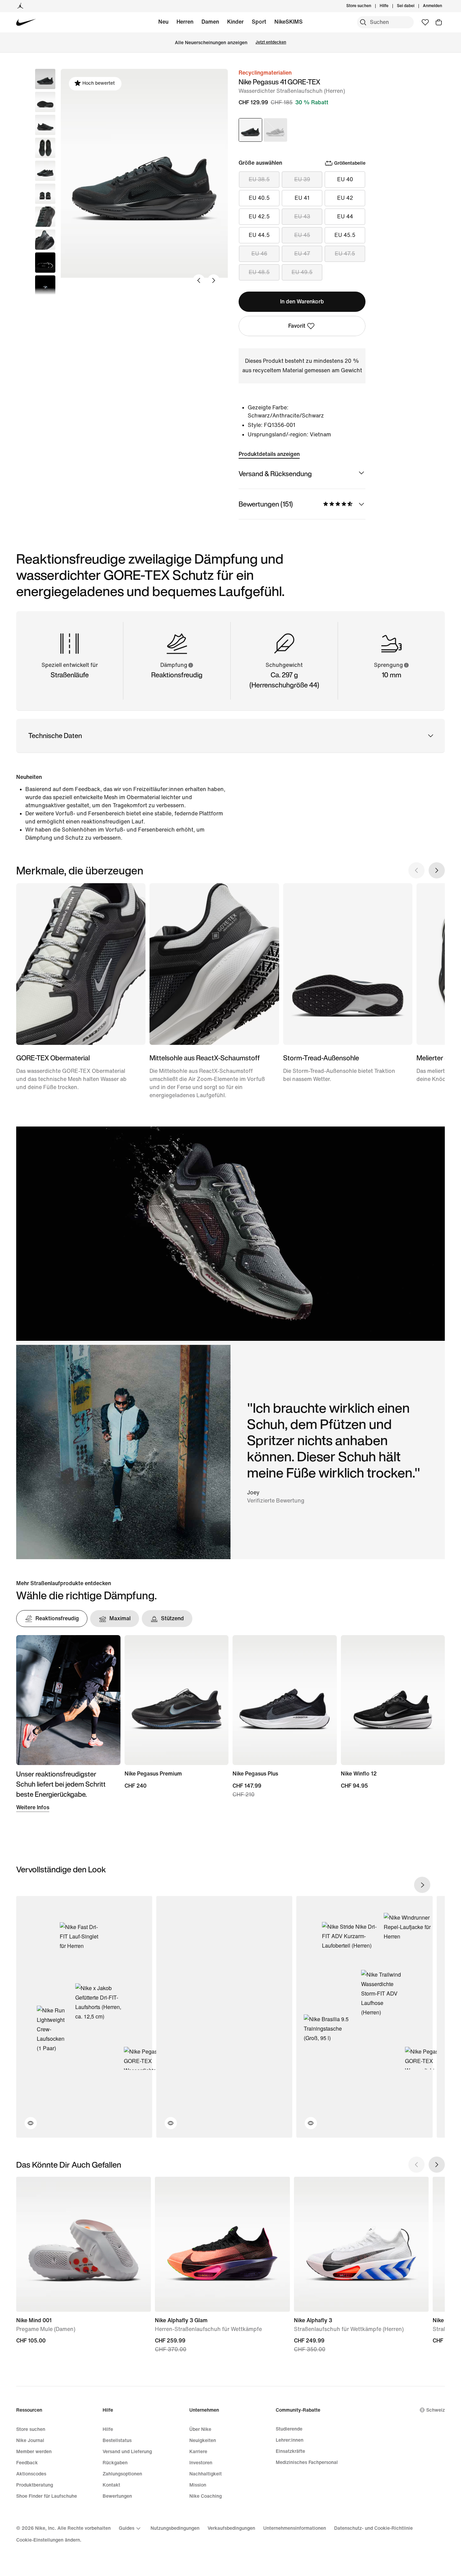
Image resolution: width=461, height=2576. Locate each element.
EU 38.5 (259, 179)
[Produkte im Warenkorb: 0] (439, 22)
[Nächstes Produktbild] (214, 280)
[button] (45, 102)
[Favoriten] (425, 22)
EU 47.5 (345, 254)
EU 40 (345, 179)
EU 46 (259, 254)
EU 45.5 (345, 235)
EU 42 (345, 198)
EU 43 (302, 216)
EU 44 (345, 216)
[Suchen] (363, 22)
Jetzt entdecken (271, 42)
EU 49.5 (302, 272)
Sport (259, 22)
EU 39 (302, 179)
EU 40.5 (259, 198)
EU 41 (302, 198)
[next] (422, 1885)
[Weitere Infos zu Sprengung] (406, 665)
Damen (210, 22)
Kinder (235, 22)
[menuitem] (390, 6)
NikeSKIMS (289, 22)
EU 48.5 (259, 272)
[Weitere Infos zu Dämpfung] (190, 665)
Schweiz (436, 2410)
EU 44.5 (259, 235)
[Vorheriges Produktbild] (199, 280)
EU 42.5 (259, 216)
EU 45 (302, 235)
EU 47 (302, 254)
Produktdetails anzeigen (269, 454)
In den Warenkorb (302, 302)
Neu (163, 22)
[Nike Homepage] (26, 22)
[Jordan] (20, 6)
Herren (185, 22)
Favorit (297, 326)
